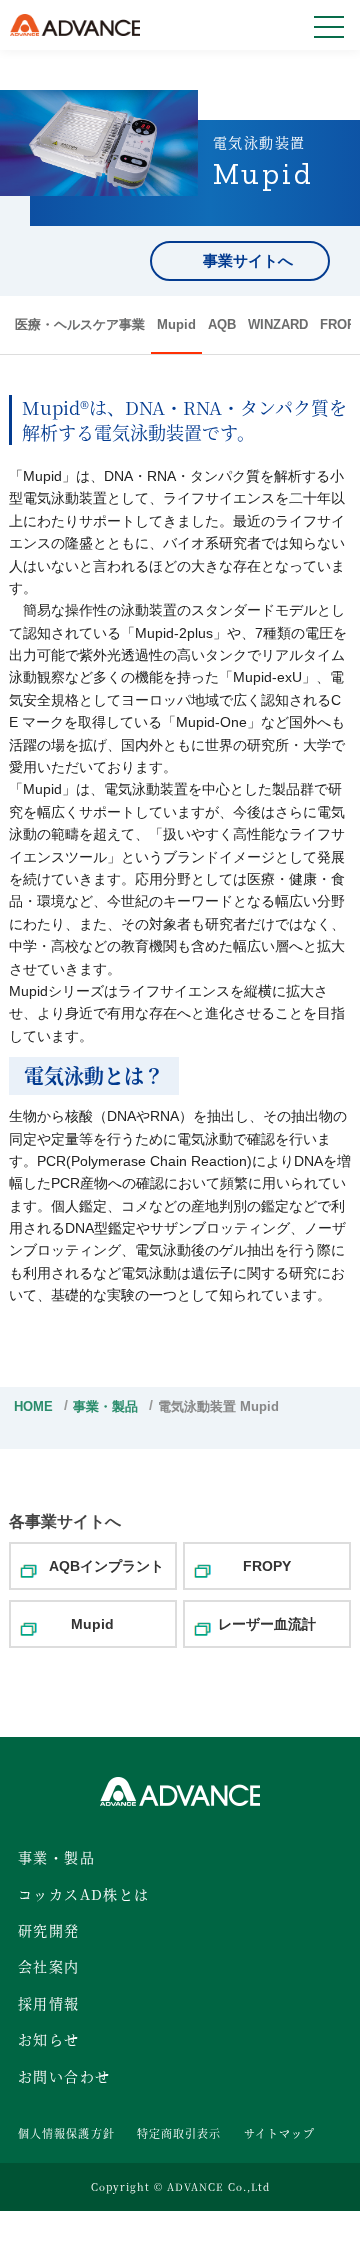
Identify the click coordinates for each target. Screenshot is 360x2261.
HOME (33, 1406)
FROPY (267, 1566)
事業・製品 (105, 1406)
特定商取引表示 (179, 2133)
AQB (222, 324)
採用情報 (49, 2003)
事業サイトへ (248, 260)
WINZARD (278, 324)
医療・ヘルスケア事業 (80, 324)
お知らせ (49, 2039)
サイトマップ (280, 2133)
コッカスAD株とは (84, 1894)
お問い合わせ (64, 2076)
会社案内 (49, 1966)
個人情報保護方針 (66, 2133)
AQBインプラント (106, 1566)
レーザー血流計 (267, 1624)
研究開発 (49, 1930)
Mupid (176, 324)
